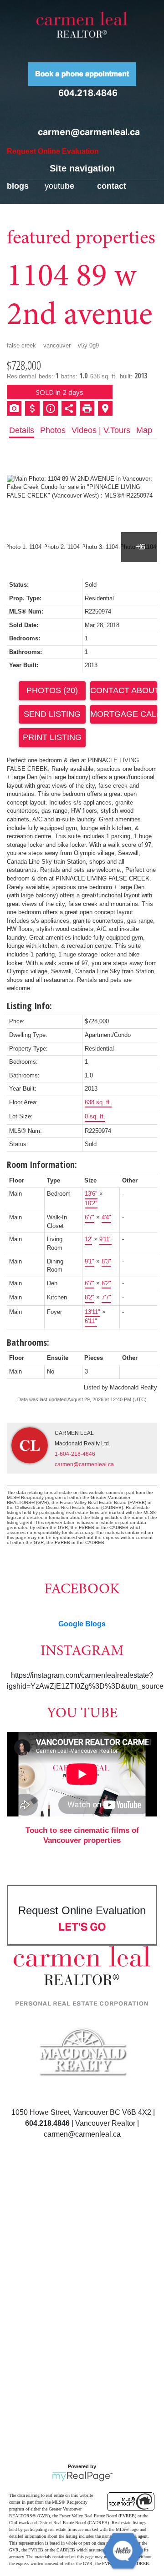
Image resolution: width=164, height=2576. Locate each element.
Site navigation (82, 168)
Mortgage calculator (124, 714)
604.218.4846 (88, 93)
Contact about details (124, 690)
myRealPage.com (82, 2476)
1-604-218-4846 (75, 1454)
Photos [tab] (53, 430)
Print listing (52, 737)
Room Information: (42, 1165)
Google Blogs (82, 1624)
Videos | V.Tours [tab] (101, 430)
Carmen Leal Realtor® (82, 25)
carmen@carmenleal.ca (89, 132)
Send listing (52, 714)
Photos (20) (52, 690)
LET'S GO (82, 1927)
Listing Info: (29, 1006)
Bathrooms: (28, 1342)
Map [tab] (144, 430)
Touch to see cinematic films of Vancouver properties (82, 1835)
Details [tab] (22, 430)
